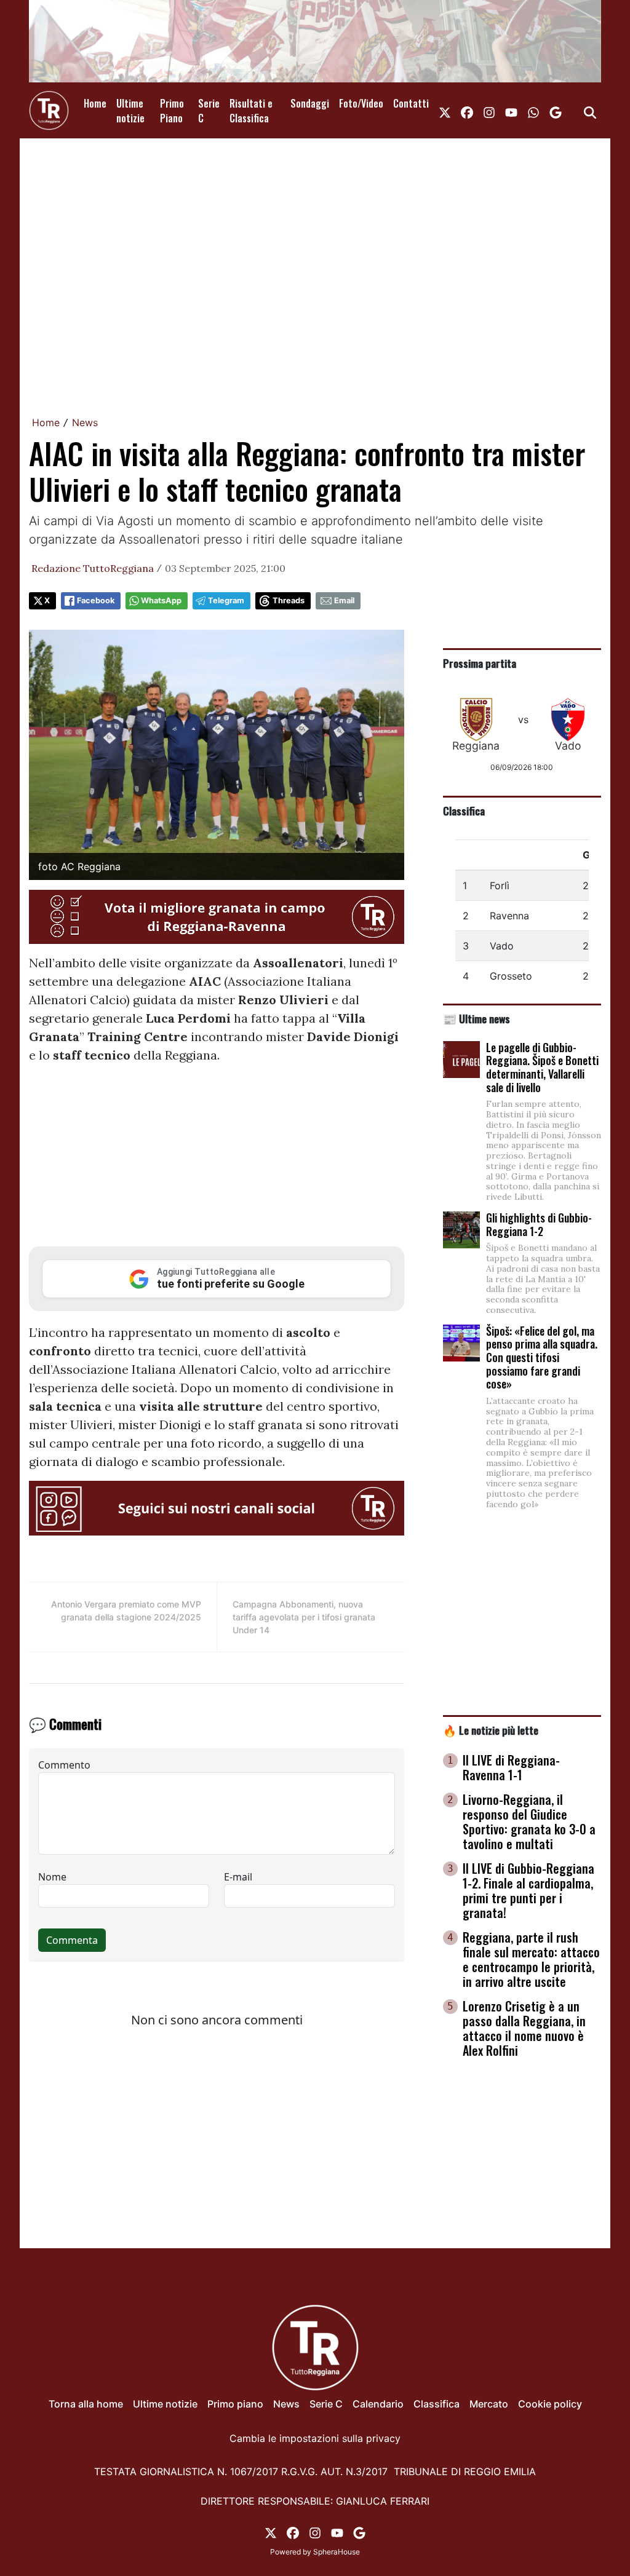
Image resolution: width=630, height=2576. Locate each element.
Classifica (464, 810)
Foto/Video (361, 103)
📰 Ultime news (476, 1018)
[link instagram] (489, 111)
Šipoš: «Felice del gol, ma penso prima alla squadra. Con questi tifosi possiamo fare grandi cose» (542, 1357)
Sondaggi (310, 103)
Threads (289, 600)
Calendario (378, 2404)
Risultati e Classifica (251, 111)
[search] (590, 111)
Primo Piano (172, 111)
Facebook (96, 600)
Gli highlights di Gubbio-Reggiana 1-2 (539, 1224)
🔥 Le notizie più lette (491, 1730)
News (85, 422)
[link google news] (556, 111)
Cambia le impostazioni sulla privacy (315, 2438)
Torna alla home (86, 2404)
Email (344, 600)
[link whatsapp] (533, 111)
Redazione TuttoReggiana (93, 568)
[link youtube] (511, 111)
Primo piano (235, 2404)
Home (95, 103)
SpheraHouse (337, 2552)
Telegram (226, 600)
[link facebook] (467, 111)
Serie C (209, 111)
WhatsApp (161, 600)
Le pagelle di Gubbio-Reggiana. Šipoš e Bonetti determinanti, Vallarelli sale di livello (542, 1067)
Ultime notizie (130, 111)
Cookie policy (550, 2404)
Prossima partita (480, 663)
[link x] (445, 111)
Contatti (411, 103)
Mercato (489, 2404)
